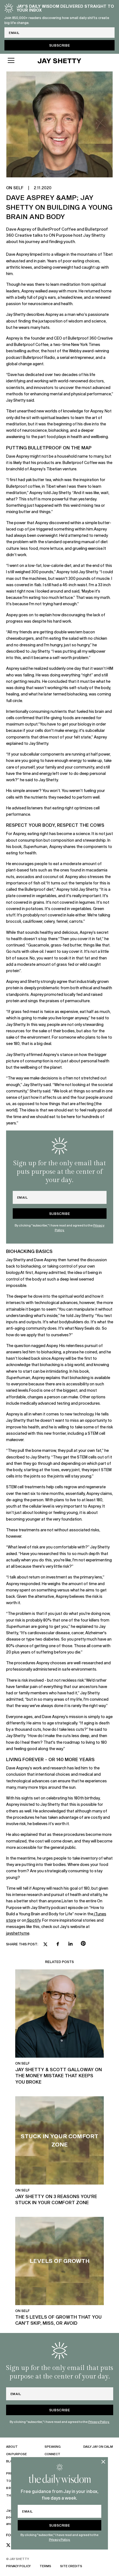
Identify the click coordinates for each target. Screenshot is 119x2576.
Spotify (33, 1920)
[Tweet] (45, 1945)
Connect (52, 2454)
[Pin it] (83, 1944)
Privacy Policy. (60, 2539)
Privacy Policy (18, 2566)
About (12, 2446)
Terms (45, 2566)
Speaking (53, 2446)
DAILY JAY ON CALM (98, 2446)
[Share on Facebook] (58, 1944)
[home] (59, 60)
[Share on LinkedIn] (71, 1944)
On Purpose (16, 2454)
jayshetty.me (18, 1933)
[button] (18, 60)
